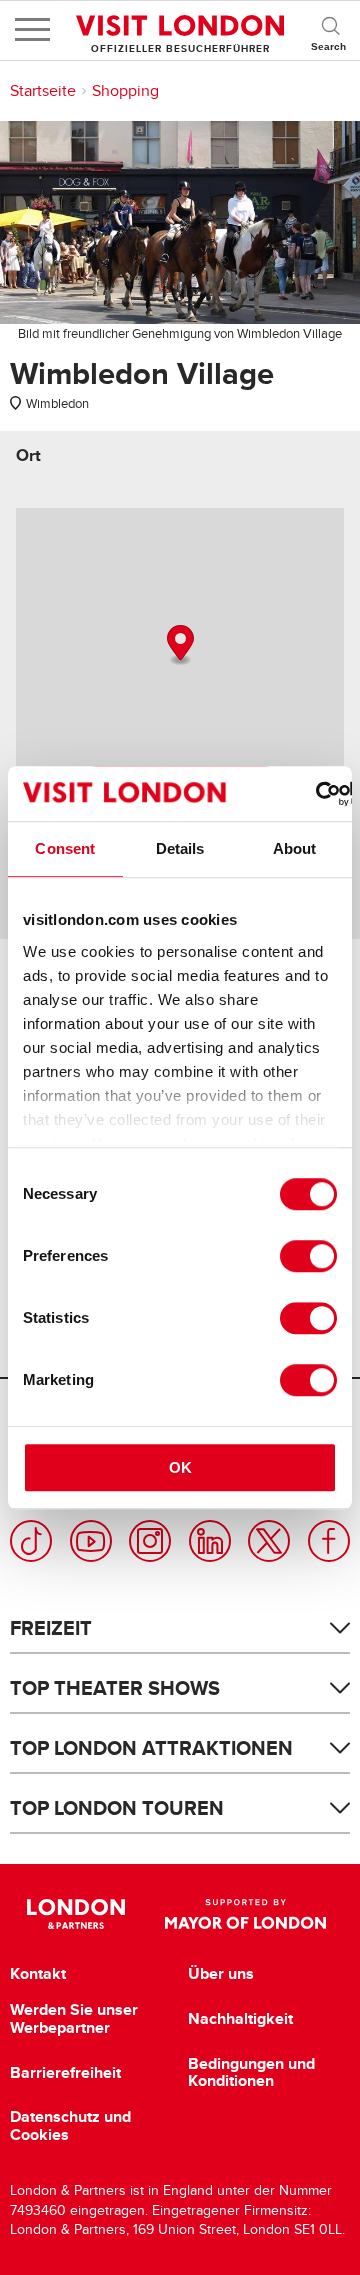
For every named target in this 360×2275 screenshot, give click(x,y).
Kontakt (38, 1974)
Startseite (43, 91)
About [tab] (295, 848)
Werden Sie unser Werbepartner (74, 2018)
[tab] (28, 455)
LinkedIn (210, 1541)
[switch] (308, 1256)
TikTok (31, 1541)
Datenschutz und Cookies (70, 2125)
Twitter (269, 1541)
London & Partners (75, 1914)
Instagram (150, 1541)
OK (180, 1467)
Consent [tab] (65, 848)
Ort (28, 455)
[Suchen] (330, 30)
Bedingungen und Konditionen (251, 2072)
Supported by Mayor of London (245, 1914)
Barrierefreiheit (65, 2073)
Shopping (125, 91)
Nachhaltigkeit (240, 2019)
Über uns (221, 1974)
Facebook (329, 1541)
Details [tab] (180, 848)
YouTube (91, 1541)
